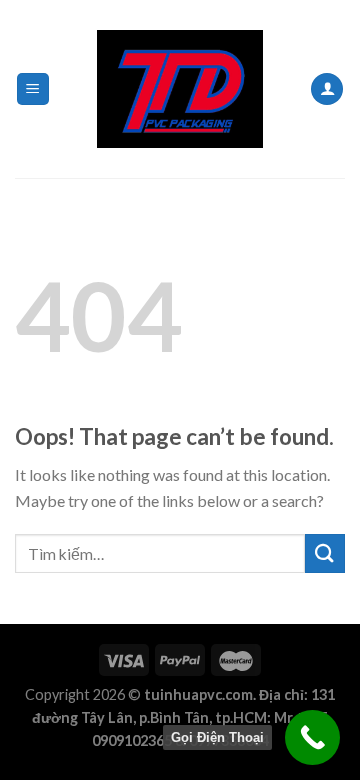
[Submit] (325, 553)
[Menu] (33, 89)
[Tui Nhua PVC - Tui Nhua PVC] (180, 89)
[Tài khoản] (327, 89)
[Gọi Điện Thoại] (312, 737)
